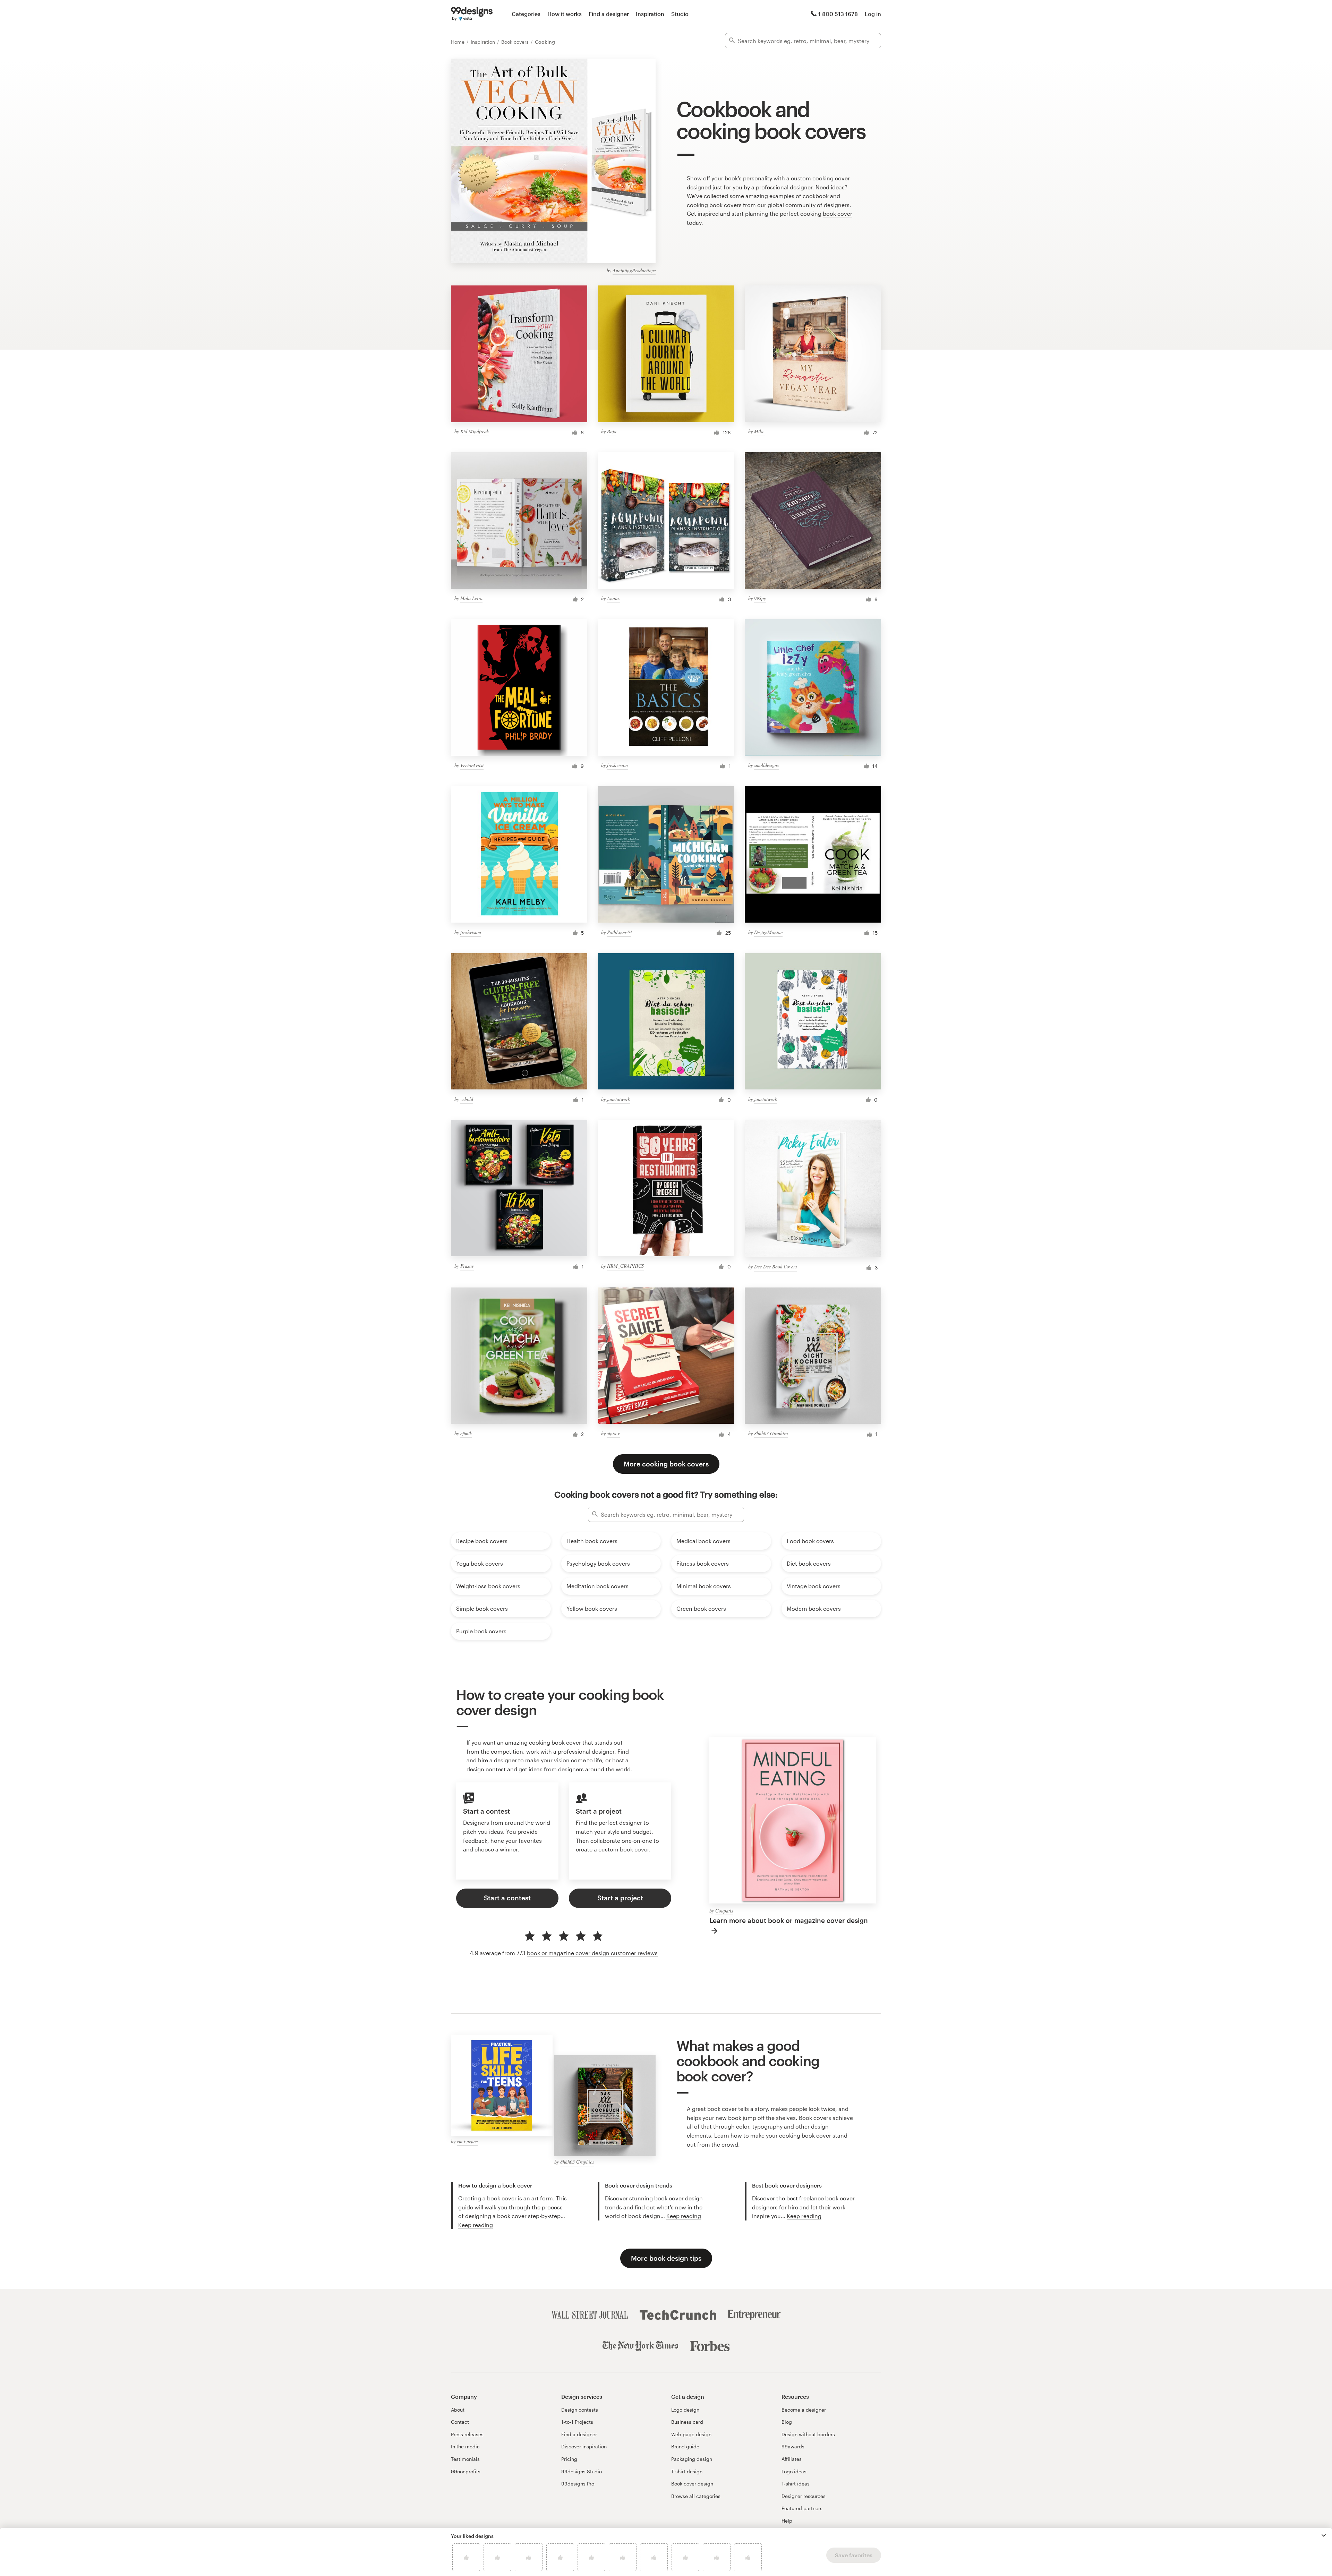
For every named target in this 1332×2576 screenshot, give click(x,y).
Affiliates (792, 2459)
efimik (466, 1433)
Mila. (759, 431)
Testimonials (465, 2459)
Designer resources (804, 2496)
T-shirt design (687, 2471)
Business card (687, 2422)
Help (787, 2521)
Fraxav (467, 1266)
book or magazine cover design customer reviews (592, 1953)
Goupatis (724, 1911)
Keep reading (476, 2225)
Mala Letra (471, 598)
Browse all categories (696, 2496)
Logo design (685, 2410)
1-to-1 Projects (577, 2422)
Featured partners (802, 2508)
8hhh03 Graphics (771, 1433)
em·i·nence (467, 2141)
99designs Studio (582, 2471)
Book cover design (692, 2484)
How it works (565, 14)
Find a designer (609, 14)
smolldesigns (766, 765)
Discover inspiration (584, 2446)
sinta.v (613, 1433)
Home (458, 42)
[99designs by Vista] (472, 14)
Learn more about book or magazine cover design (789, 1920)
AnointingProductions (634, 270)
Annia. (614, 598)
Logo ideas (794, 2471)
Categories (526, 14)
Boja (612, 431)
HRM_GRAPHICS (625, 1266)
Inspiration (650, 14)
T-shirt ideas (796, 2484)
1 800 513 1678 (838, 14)
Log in (873, 14)
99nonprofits (466, 2471)
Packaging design (692, 2459)
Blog (787, 2422)
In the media (465, 2446)
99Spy (760, 598)
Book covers (516, 42)
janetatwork (618, 1099)
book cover (838, 213)
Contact (460, 2422)
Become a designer (804, 2410)
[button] (1324, 2535)
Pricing (569, 2459)
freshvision (617, 765)
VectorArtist (472, 765)
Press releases (467, 2434)
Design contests (580, 2410)
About (458, 2410)
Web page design (691, 2434)
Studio (680, 14)
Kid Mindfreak (475, 431)
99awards (793, 2446)
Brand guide (685, 2446)
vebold (467, 1099)
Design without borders (808, 2434)
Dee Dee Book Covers (775, 1266)
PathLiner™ (619, 932)
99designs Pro (578, 2484)
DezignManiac (768, 932)
